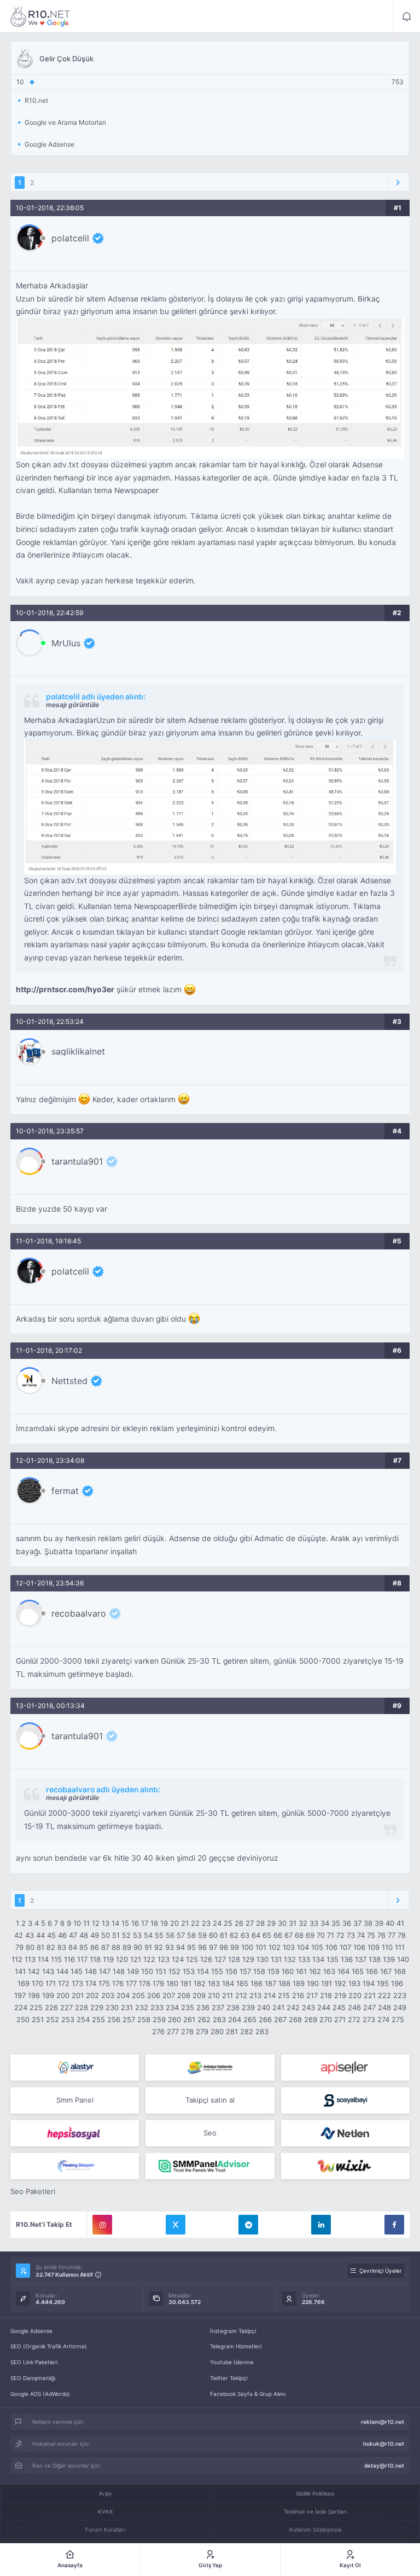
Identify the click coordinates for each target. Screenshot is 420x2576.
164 (343, 1971)
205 (138, 1995)
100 (247, 1947)
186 (256, 1983)
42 (19, 1935)
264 (235, 2019)
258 (144, 2019)
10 (77, 1923)
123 (164, 1959)
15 (125, 1923)
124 (178, 1959)
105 (317, 1947)
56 (170, 1935)
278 (187, 2031)
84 (73, 1947)
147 (105, 1971)
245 (339, 2007)
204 (123, 1995)
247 (369, 2007)
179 (158, 1983)
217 (312, 1995)
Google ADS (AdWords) (40, 2394)
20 (174, 1923)
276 (158, 2031)
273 (369, 2019)
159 (273, 1971)
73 (351, 1935)
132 (290, 1959)
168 (400, 1971)
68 (299, 1935)
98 (224, 1947)
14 (115, 1923)
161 (301, 1971)
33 (314, 1923)
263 (219, 2019)
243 (308, 2007)
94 (180, 1947)
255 (98, 2019)
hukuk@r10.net (384, 2444)
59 (202, 1935)
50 (106, 1935)
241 (278, 2007)
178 (145, 1983)
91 (148, 1947)
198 (34, 1995)
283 (262, 2031)
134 (318, 1959)
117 (82, 1959)
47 (73, 1935)
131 (276, 1959)
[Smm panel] (210, 2166)
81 (40, 1947)
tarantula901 (77, 1161)
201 (78, 1995)
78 (402, 1935)
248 (384, 2007)
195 (383, 1983)
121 (136, 1959)
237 (218, 2007)
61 (224, 1935)
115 (56, 1959)
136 (347, 1959)
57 (181, 1935)
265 (250, 2019)
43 (30, 1935)
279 (202, 2031)
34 (325, 1923)
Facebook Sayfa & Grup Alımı (248, 2394)
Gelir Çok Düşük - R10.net (40, 16)
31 (293, 1923)
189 (299, 1983)
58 (191, 1935)
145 (77, 1971)
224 (21, 2007)
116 (69, 1959)
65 (267, 1935)
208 (184, 1995)
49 (95, 1935)
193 (354, 1983)
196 (397, 1983)
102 (275, 1947)
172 (64, 1983)
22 (195, 1923)
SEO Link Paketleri (34, 2362)
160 (288, 1971)
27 (250, 1923)
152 (174, 1971)
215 (284, 1995)
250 (23, 2019)
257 (129, 2019)
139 (389, 1959)
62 (234, 1935)
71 (331, 1935)
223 (400, 1995)
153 (189, 1971)
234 (172, 2007)
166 (372, 1971)
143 (48, 1971)
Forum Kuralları (105, 2529)
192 (340, 1983)
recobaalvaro (79, 1613)
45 (51, 1935)
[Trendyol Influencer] (345, 2166)
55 (159, 1935)
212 (241, 1995)
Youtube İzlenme (232, 2362)
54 (148, 1935)
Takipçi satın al (210, 2100)
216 (298, 1995)
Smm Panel (75, 2100)
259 (159, 2019)
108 (359, 1947)
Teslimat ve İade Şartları (315, 2511)
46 (62, 1935)
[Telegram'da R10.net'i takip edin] (248, 2225)
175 (104, 1983)
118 (95, 1959)
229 (97, 2007)
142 (34, 1971)
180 (172, 1983)
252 (52, 2019)
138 (375, 1959)
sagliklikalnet (78, 1051)
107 (345, 1947)
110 (387, 1947)
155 (217, 1971)
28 (260, 1923)
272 (354, 2019)
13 (106, 1923)
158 (259, 1971)
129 (248, 1959)
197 (20, 1995)
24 (217, 1923)
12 (96, 1923)
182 (200, 1983)
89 (127, 1947)
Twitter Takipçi (229, 2378)
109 (374, 1947)
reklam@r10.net (383, 2422)
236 (203, 2007)
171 (51, 1983)
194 (369, 1983)
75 (371, 1935)
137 (361, 1959)
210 (214, 1995)
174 (91, 1983)
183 (214, 1983)
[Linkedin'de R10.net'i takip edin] (321, 2225)
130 (262, 1959)
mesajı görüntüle (72, 705)
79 (19, 1947)
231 (127, 2007)
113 (30, 1959)
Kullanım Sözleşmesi (315, 2529)
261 (189, 2019)
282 (247, 2031)
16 (135, 1923)
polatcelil (70, 238)
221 (370, 1995)
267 (280, 2019)
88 (116, 1947)
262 (204, 2019)
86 (95, 1947)
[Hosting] (75, 2068)
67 (288, 1935)
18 (154, 1923)
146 (91, 1971)
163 (329, 1971)
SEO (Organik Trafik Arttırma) (49, 2346)
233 (157, 2007)
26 (239, 1923)
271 (340, 2019)
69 (310, 1935)
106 (331, 1947)
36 (347, 1923)
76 (381, 1935)
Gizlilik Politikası (315, 2493)
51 (116, 1935)
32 (303, 1923)
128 (234, 1959)
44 (40, 1935)
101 (261, 1947)
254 (83, 2019)
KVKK (106, 2511)
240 (264, 2007)
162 (315, 1971)
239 (248, 2007)
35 (336, 1923)
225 (36, 2007)
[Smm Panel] (345, 2068)
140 (403, 1959)
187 (270, 1983)
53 (137, 1935)
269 (311, 2019)
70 (321, 1935)
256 (114, 2019)
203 (108, 1995)
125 (192, 1959)
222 (384, 1995)
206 (154, 1995)
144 (62, 1971)
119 (108, 1959)
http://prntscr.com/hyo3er (65, 989)
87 (105, 1947)
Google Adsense (31, 2331)
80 (30, 1947)
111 (400, 1947)
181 (186, 1983)
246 (354, 2007)
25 (228, 1923)
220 (355, 1995)
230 (112, 2007)
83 (62, 1947)
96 (202, 1947)
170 (37, 1983)
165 (358, 1971)
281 (232, 2031)
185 (242, 1983)
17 (145, 1923)
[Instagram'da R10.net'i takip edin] (102, 2225)
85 (84, 1947)
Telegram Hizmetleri (236, 2346)
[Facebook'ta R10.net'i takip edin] (394, 2225)
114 (43, 1959)
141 (20, 1971)
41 (400, 1923)
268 (295, 2019)
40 (390, 1923)
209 (199, 1995)
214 (270, 1995)
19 (164, 1923)
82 (51, 1947)
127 (220, 1959)
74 (361, 1935)
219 (340, 1995)
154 (203, 1971)
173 (77, 1983)
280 (217, 2031)
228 (81, 2007)
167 (386, 1971)
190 (313, 1983)
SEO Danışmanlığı (33, 2378)
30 (282, 1923)
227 (66, 2007)
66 (278, 1935)
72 (340, 1935)
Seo (210, 2133)
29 (271, 1923)
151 (161, 1971)
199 (48, 1995)
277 (173, 2031)
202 (92, 1995)
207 (169, 1995)
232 (142, 2007)
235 (188, 2007)
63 (245, 1935)
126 (206, 1959)
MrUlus (66, 643)
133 (304, 1959)
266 (265, 2019)
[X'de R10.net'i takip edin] (176, 2225)
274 (383, 2019)
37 (357, 1923)
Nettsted (69, 1381)
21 (185, 1923)
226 (51, 2007)
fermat (65, 1491)
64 (256, 1935)
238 (233, 2007)
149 (133, 1971)
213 (255, 1995)
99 (235, 1947)
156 (231, 1971)
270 (326, 2019)
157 (245, 1971)
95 (191, 1947)
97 (213, 1947)
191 (326, 1983)
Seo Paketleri (33, 2191)
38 (368, 1923)
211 (227, 1995)
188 (284, 1983)
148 (119, 1971)
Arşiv (106, 2493)
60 (213, 1935)
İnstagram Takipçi (233, 2331)
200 (63, 1995)
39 (379, 1923)
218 (326, 1995)
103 (289, 1947)
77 (392, 1935)
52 (126, 1935)
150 (147, 1971)
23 (206, 1923)
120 (122, 1959)
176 (118, 1983)
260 (174, 2019)
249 (400, 2007)
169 (24, 1983)
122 (149, 1959)
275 (398, 2019)
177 (131, 1983)
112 (17, 1959)
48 (84, 1935)
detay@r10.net (384, 2465)
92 (159, 1947)
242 (293, 2007)
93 (170, 1947)
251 (38, 2019)
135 (332, 1959)
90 (138, 1947)
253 (68, 2019)
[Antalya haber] (210, 2068)
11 (86, 1923)
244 (324, 2007)
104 (303, 1947)
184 (228, 1983)
